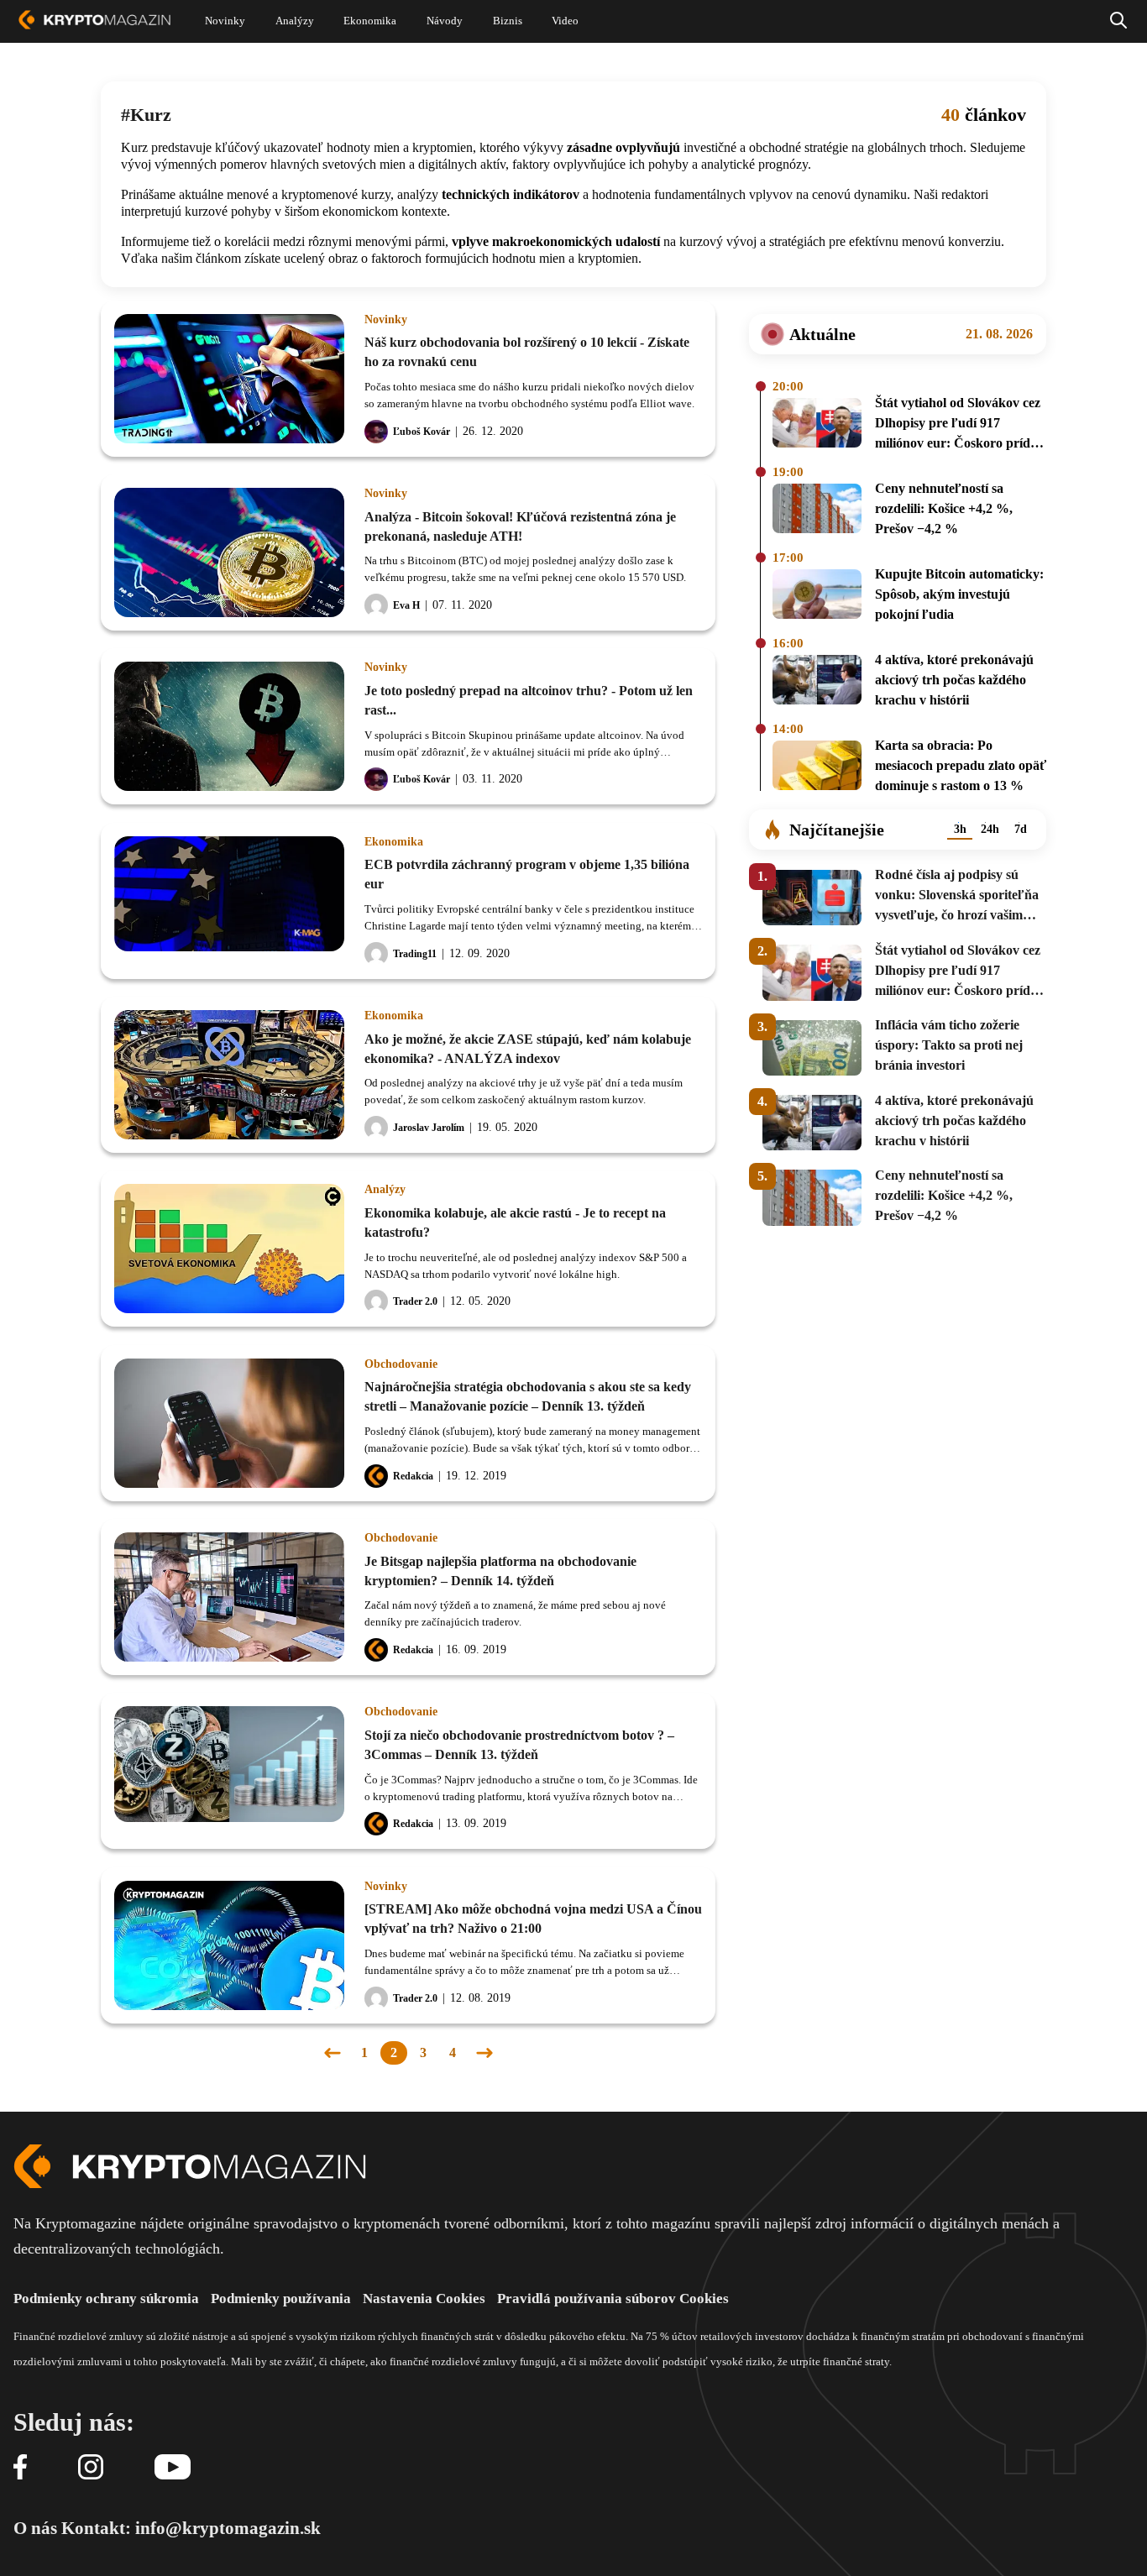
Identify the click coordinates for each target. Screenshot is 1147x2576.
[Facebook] (20, 2468)
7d (1021, 829)
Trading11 (415, 954)
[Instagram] (91, 2468)
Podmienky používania (281, 2299)
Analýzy (385, 1190)
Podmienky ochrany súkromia (106, 2299)
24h (990, 829)
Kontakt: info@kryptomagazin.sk (191, 2528)
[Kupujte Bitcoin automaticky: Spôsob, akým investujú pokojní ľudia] (817, 597)
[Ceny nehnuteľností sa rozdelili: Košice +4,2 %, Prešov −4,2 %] (817, 511)
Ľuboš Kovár (422, 432)
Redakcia (413, 1476)
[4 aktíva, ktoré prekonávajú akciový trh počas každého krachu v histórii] (817, 683)
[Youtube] (173, 2468)
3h (960, 829)
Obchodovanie (401, 1364)
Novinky (386, 320)
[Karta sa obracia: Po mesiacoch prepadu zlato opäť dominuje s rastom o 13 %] (817, 768)
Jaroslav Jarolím (429, 1128)
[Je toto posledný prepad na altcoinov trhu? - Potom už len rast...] (229, 726)
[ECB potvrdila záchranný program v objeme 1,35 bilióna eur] (229, 901)
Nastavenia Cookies (424, 2299)
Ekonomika (394, 842)
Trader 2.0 (415, 1301)
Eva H (406, 605)
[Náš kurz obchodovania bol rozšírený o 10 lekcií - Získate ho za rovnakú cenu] (229, 379)
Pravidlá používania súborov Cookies (613, 2299)
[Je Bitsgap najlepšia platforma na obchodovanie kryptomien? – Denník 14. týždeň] (229, 1597)
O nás (35, 2528)
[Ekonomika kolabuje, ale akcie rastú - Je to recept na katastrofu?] (229, 1249)
